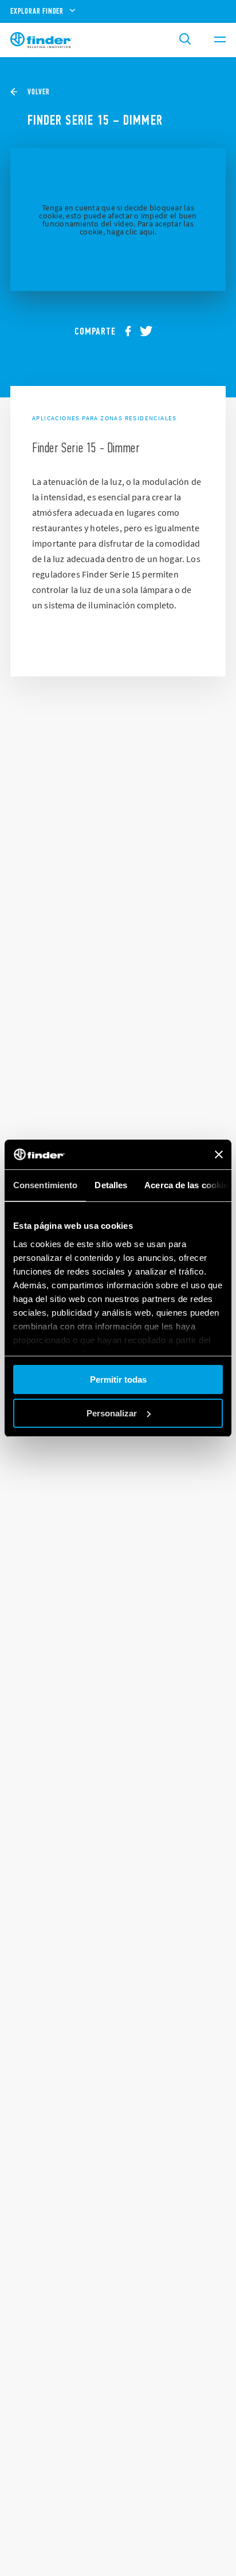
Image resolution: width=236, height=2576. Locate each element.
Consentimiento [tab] (45, 1185)
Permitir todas (118, 1379)
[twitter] (151, 331)
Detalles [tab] (111, 1185)
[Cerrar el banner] (219, 1154)
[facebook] (132, 331)
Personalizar (112, 1413)
